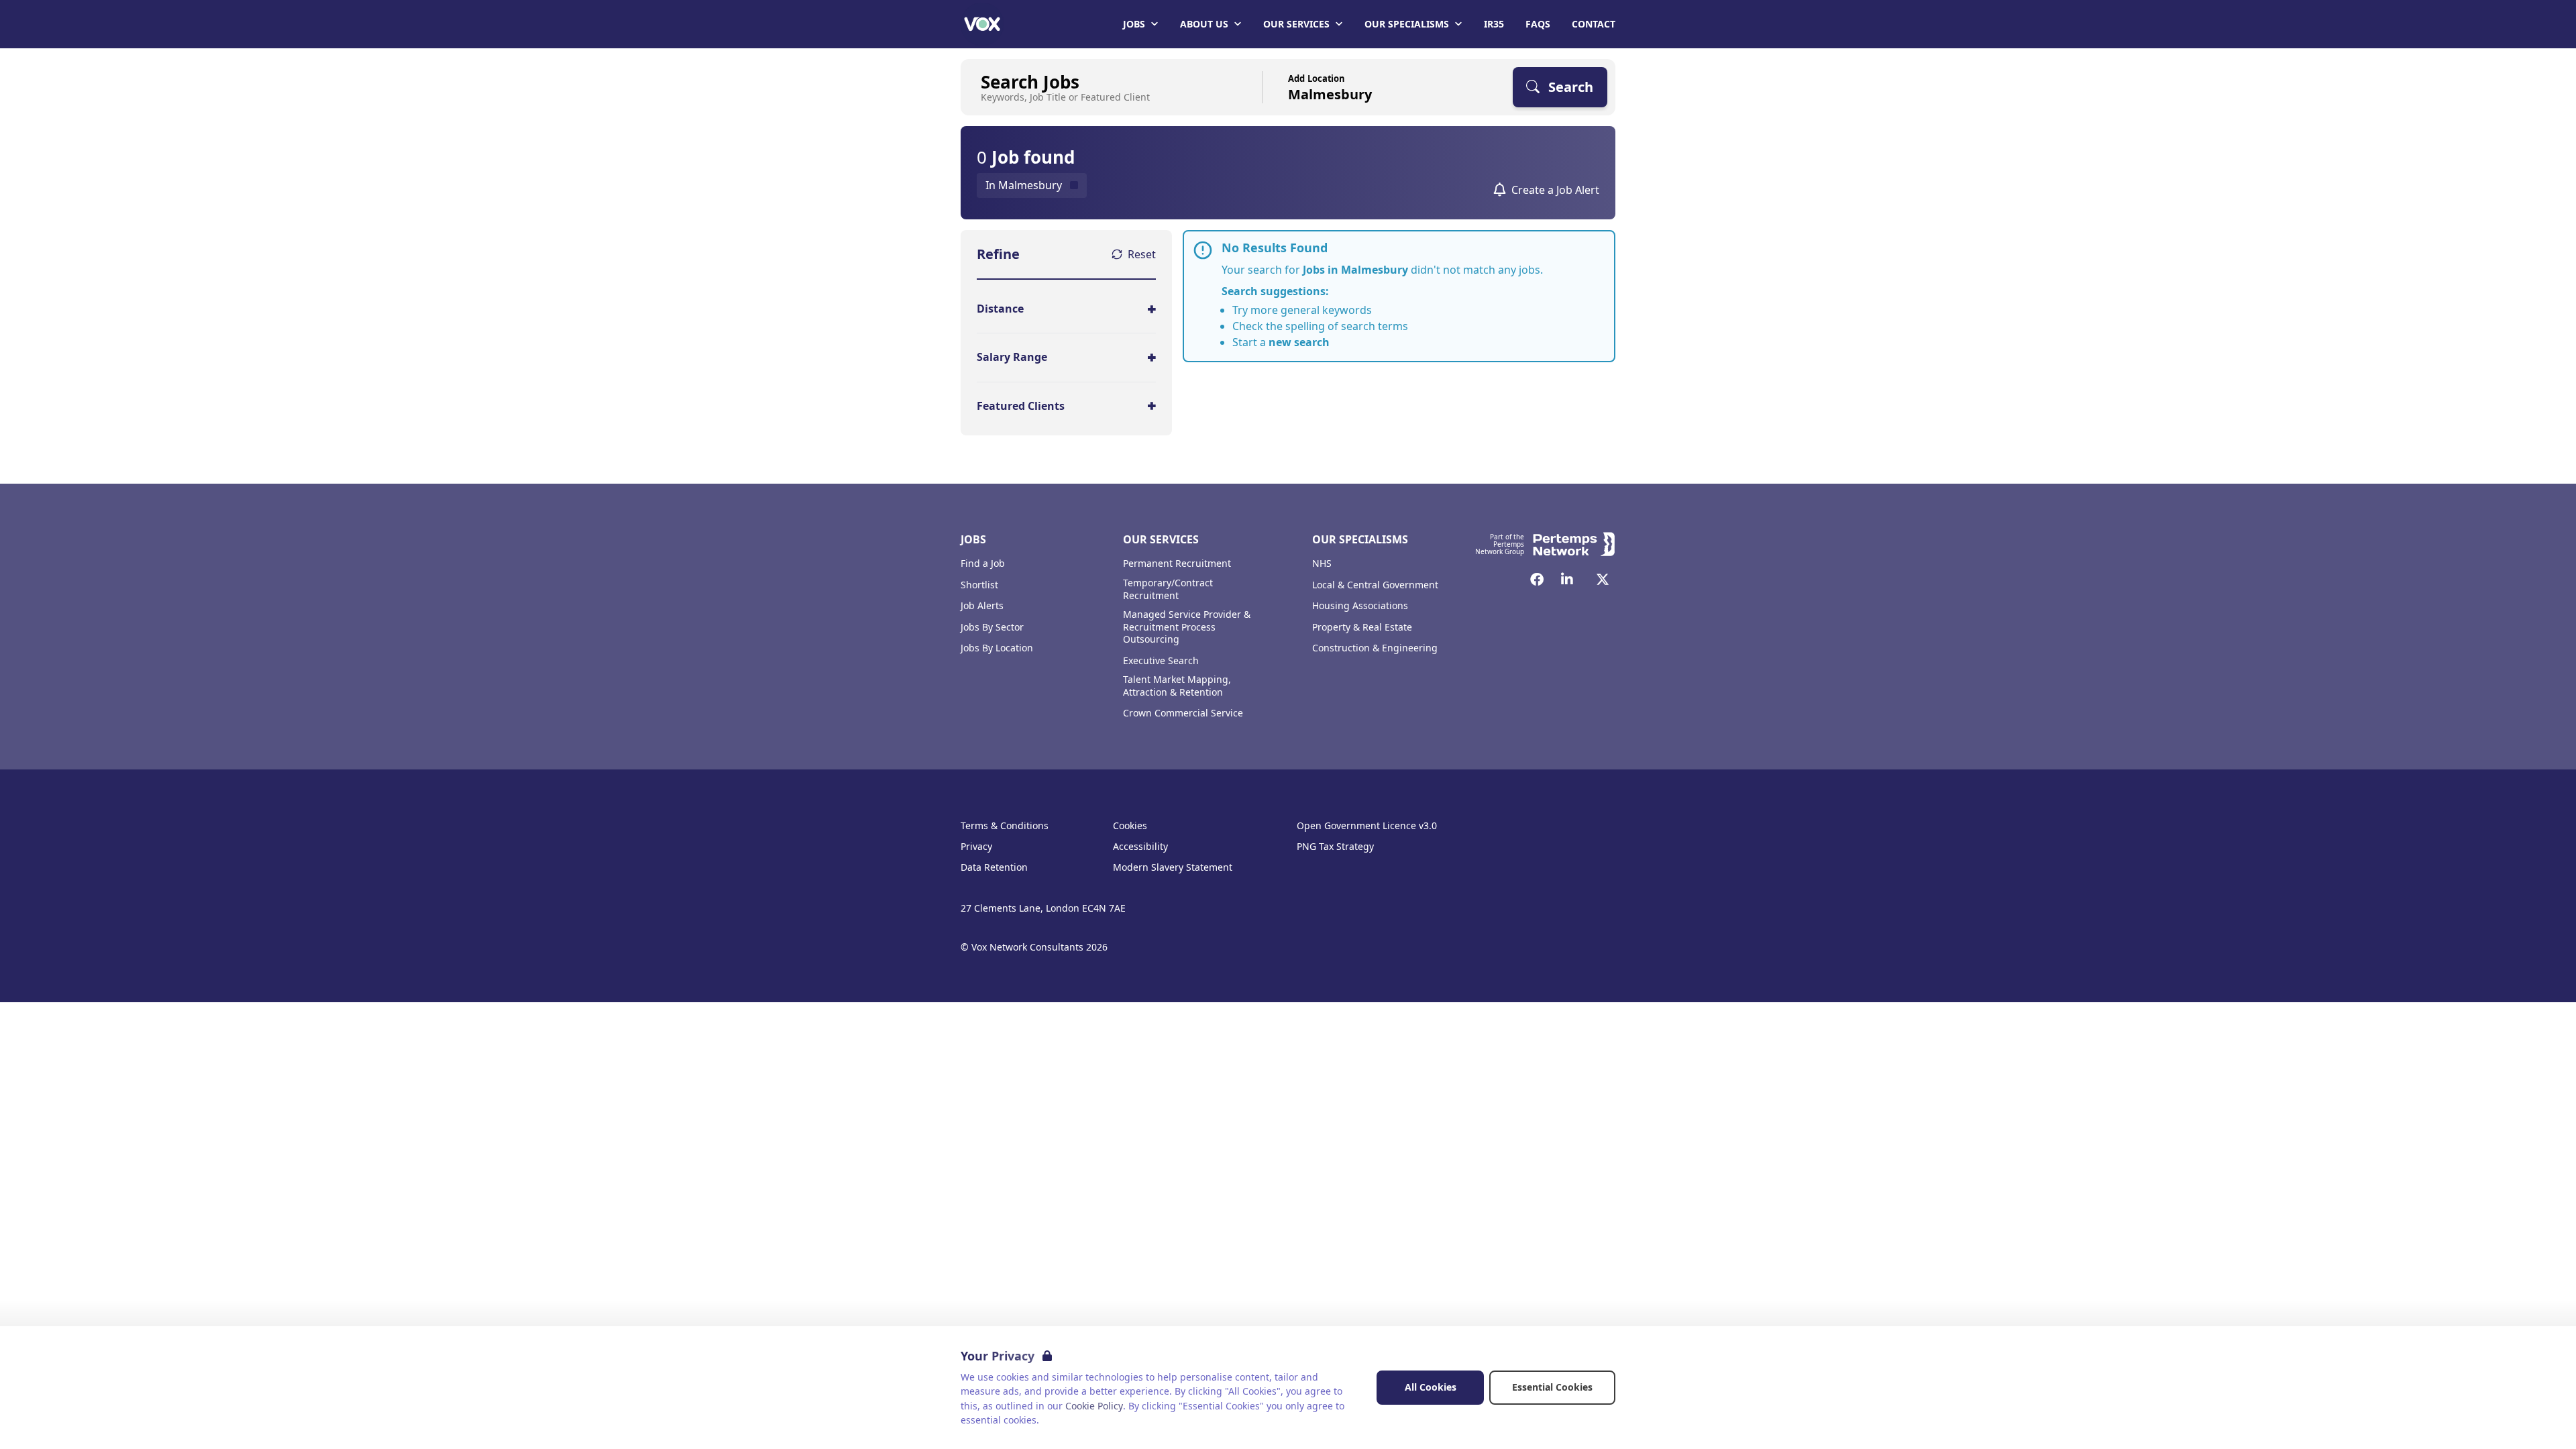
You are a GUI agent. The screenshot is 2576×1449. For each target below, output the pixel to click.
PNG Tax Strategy (1335, 847)
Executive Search (1161, 661)
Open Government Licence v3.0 (1367, 826)
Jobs (1134, 24)
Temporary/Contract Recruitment (1168, 589)
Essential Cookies (1552, 1387)
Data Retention (994, 867)
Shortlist (979, 585)
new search (1299, 342)
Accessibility (1140, 847)
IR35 (1494, 24)
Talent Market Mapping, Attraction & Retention (1177, 686)
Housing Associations (1360, 606)
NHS (1322, 563)
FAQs (1538, 24)
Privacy (976, 847)
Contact (1594, 24)
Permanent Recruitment (1177, 563)
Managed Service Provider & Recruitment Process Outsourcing (1187, 627)
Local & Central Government (1375, 585)
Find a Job (983, 563)
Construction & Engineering (1375, 648)
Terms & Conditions (1005, 826)
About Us (1204, 24)
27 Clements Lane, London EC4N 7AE (1043, 908)
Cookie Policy (1094, 1406)
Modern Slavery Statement (1173, 867)
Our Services (1296, 24)
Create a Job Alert (1555, 190)
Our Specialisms (1407, 24)
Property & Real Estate (1362, 627)
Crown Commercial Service (1183, 713)
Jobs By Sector (992, 627)
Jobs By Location (997, 648)
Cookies (1130, 826)
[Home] (982, 24)
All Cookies (1431, 1387)
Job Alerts (982, 606)
